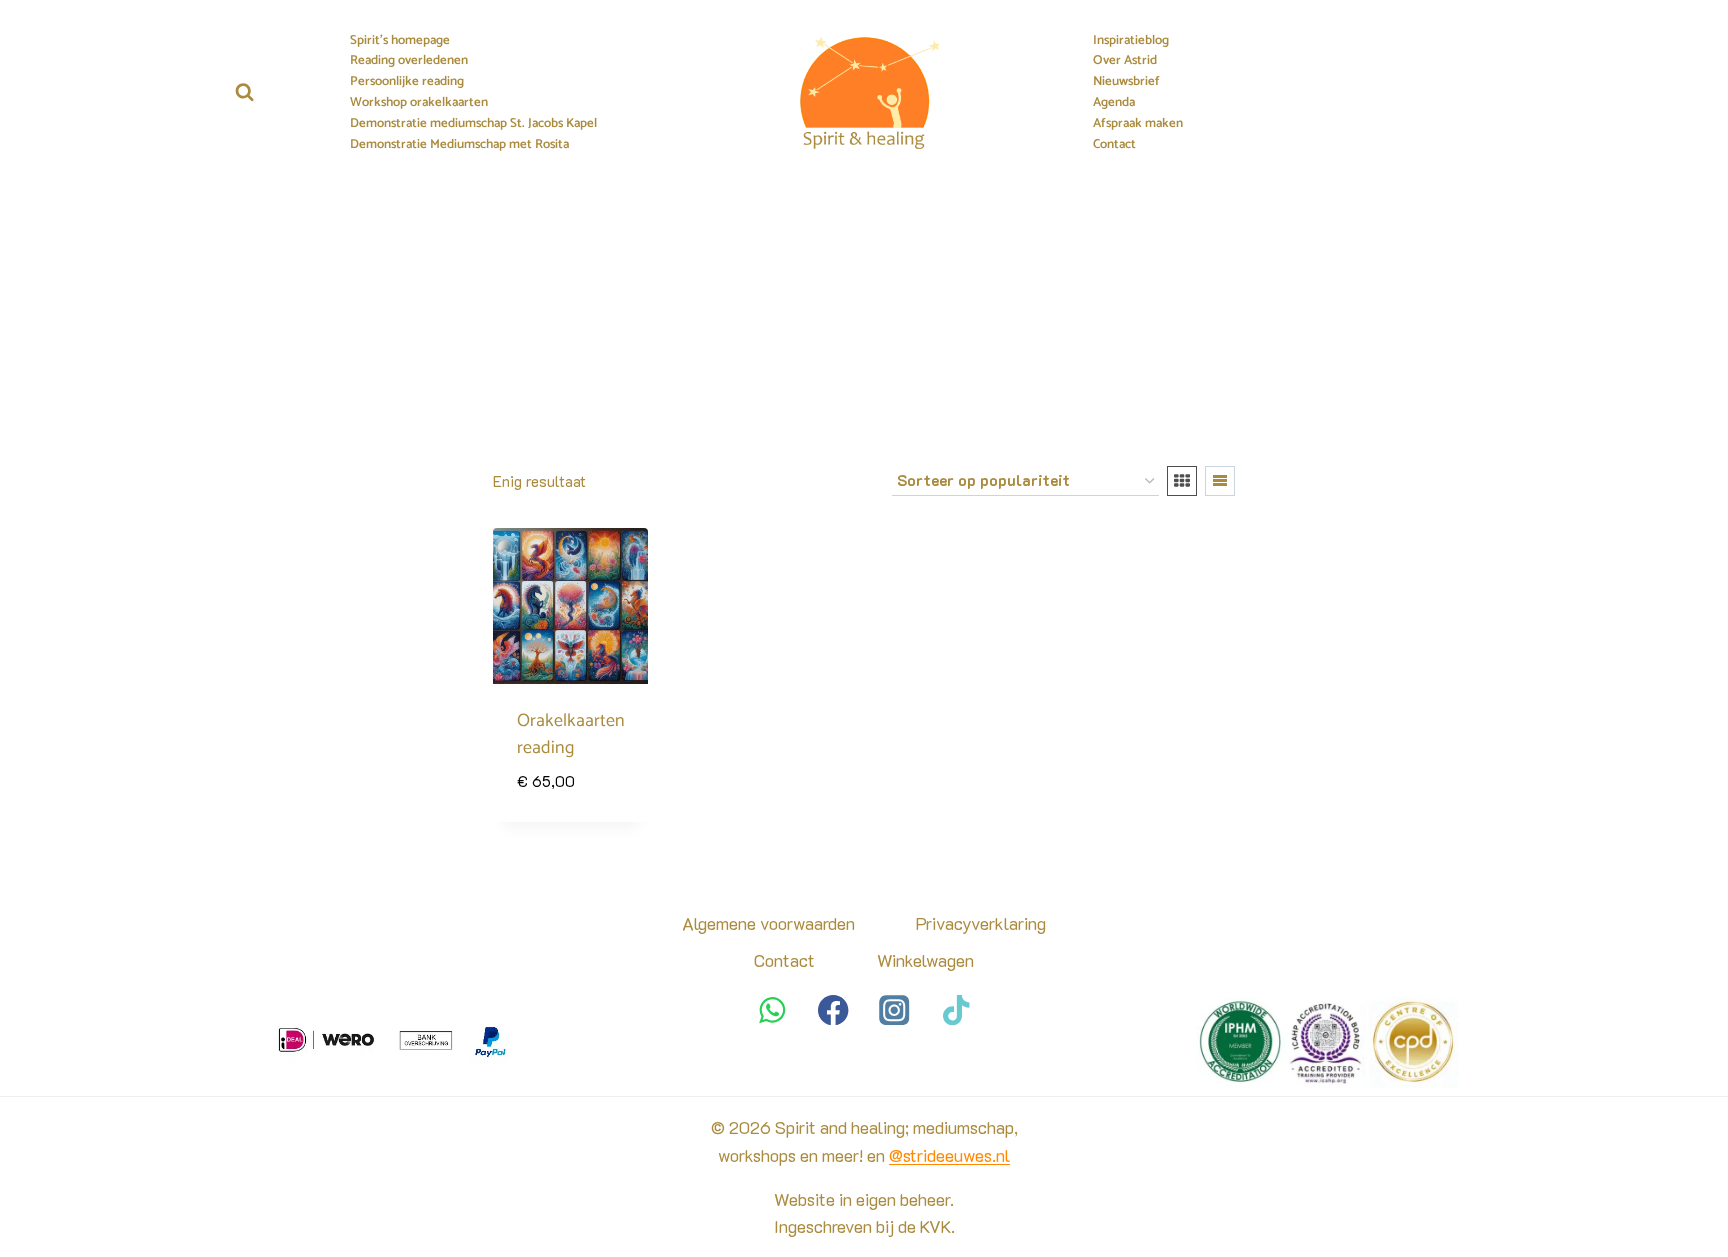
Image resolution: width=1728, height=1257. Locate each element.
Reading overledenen (409, 61)
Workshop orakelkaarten (419, 103)
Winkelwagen (925, 960)
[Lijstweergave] (1220, 481)
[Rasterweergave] (1182, 481)
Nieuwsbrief (1126, 82)
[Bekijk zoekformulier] (244, 92)
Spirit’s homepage (400, 41)
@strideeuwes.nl (949, 1155)
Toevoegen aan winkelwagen (571, 786)
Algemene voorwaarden (768, 923)
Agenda (1114, 103)
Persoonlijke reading (407, 82)
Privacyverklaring (981, 923)
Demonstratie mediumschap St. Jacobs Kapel (473, 124)
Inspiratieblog (1131, 41)
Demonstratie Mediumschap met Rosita (459, 145)
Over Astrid (1125, 61)
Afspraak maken (1138, 124)
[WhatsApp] (772, 1010)
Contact (1114, 145)
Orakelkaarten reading (571, 734)
